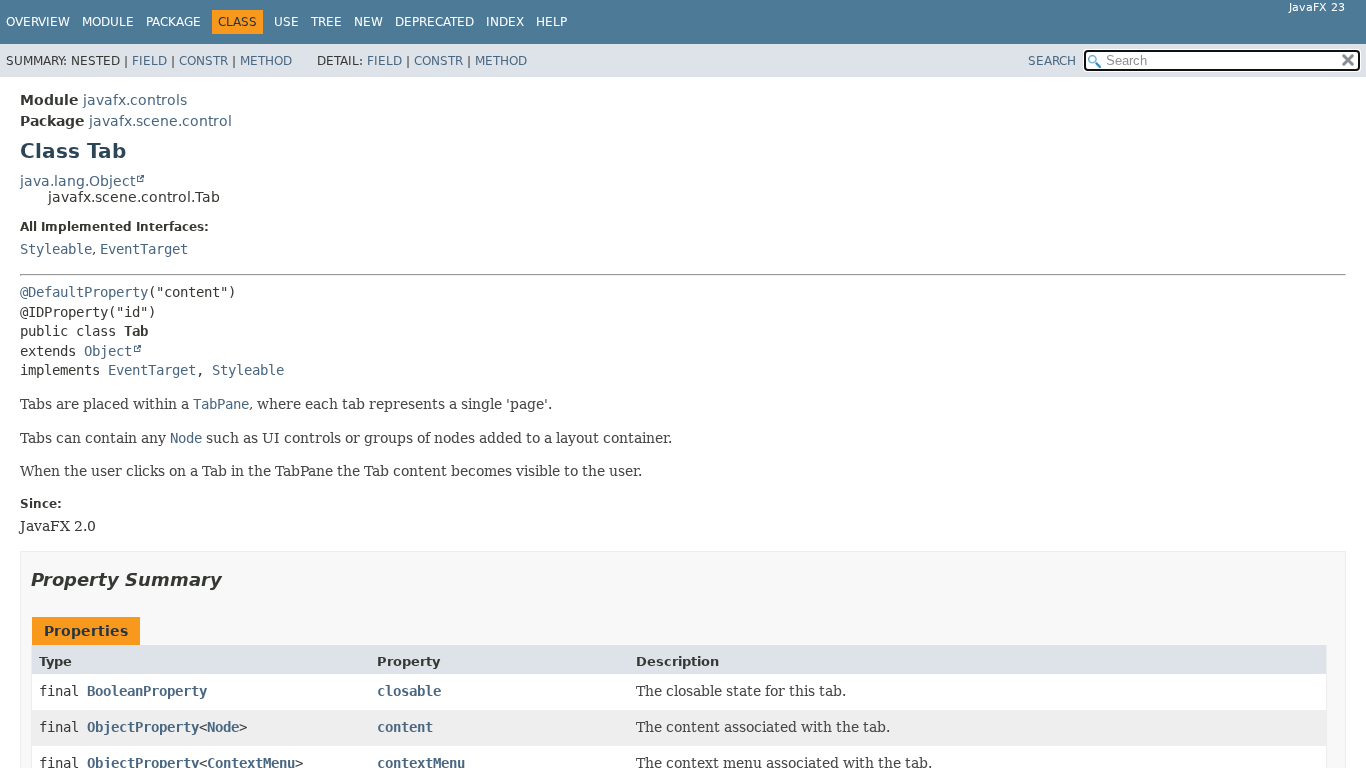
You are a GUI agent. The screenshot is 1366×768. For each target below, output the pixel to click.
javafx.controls (135, 100)
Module (108, 22)
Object (108, 351)
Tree (326, 22)
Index (505, 22)
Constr (203, 61)
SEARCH (1052, 61)
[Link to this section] (236, 579)
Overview (38, 22)
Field (149, 61)
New (368, 22)
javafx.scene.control (160, 121)
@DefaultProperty (84, 292)
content (405, 727)
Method (266, 61)
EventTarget (144, 249)
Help (551, 22)
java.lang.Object (77, 181)
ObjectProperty (143, 727)
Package (173, 22)
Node (223, 727)
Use (286, 22)
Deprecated (434, 22)
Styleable (56, 249)
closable (409, 691)
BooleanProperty (147, 691)
